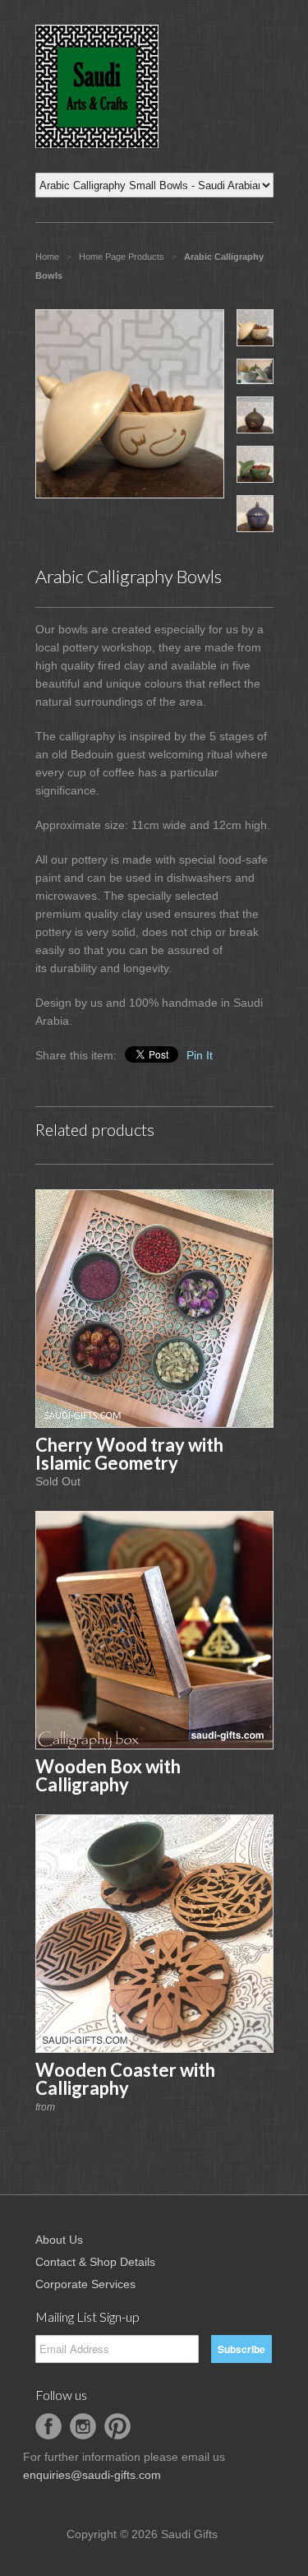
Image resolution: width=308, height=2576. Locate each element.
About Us (59, 2240)
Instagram (83, 2426)
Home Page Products (122, 257)
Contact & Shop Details (95, 2262)
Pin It (200, 1055)
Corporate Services (85, 2284)
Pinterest (117, 2426)
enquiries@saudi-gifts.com (92, 2475)
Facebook (48, 2426)
